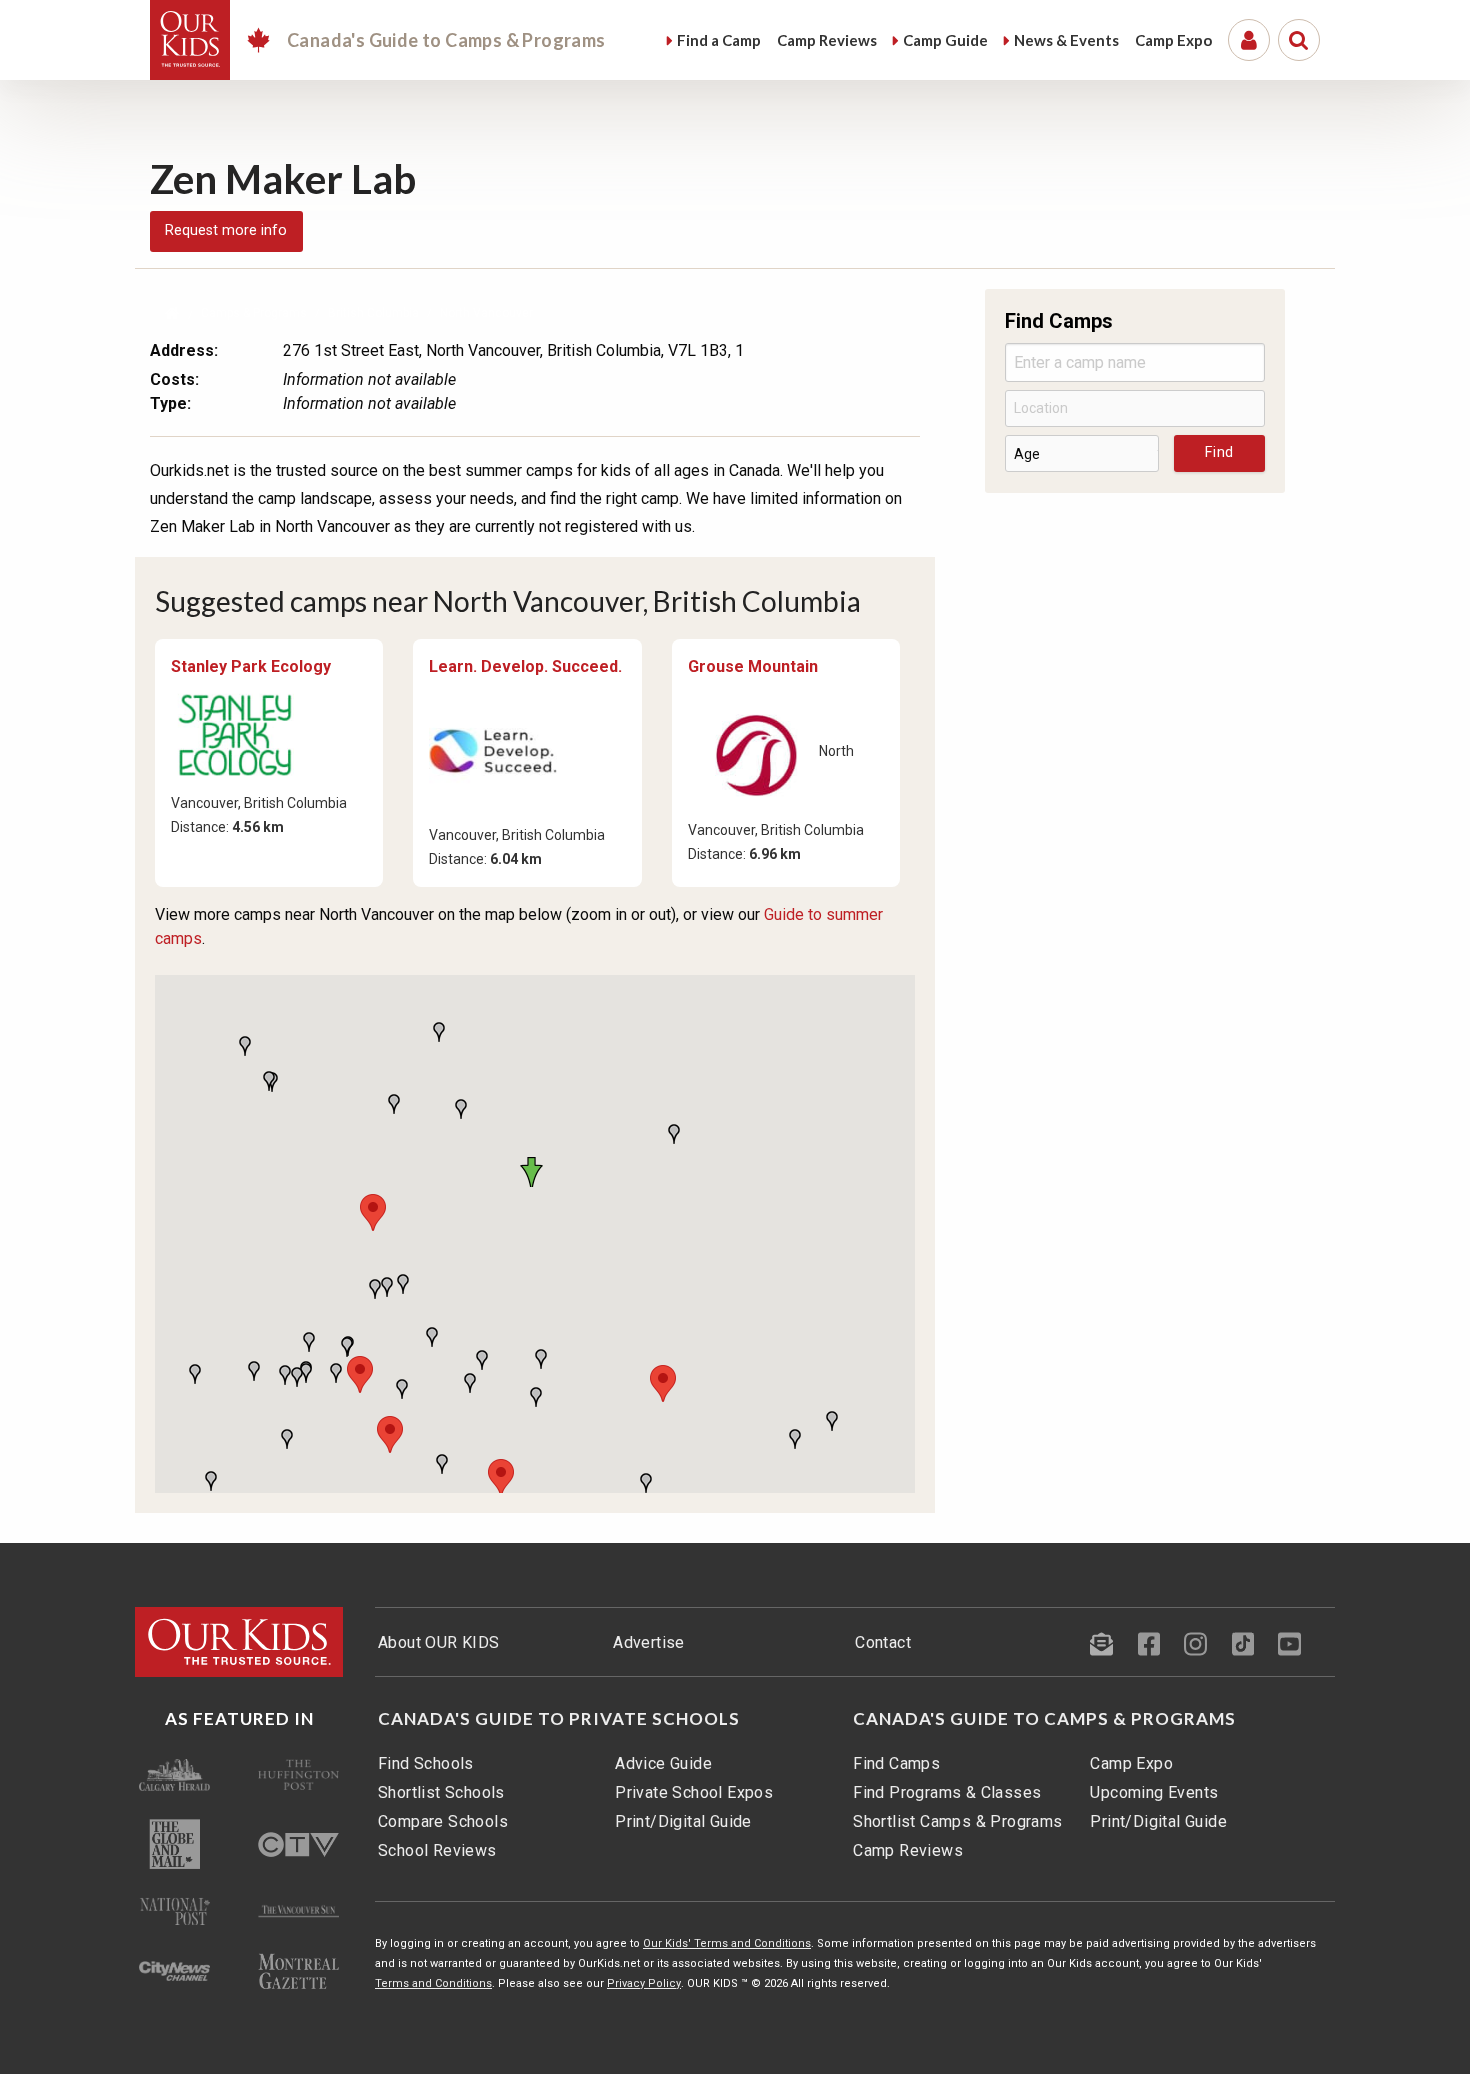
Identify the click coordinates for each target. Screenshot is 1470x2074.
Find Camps (896, 1763)
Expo (1173, 40)
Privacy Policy (644, 1983)
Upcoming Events (1154, 1792)
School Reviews (437, 1850)
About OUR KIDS (439, 1642)
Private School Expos (694, 1792)
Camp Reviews (908, 1850)
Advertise (649, 1642)
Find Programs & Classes (947, 1792)
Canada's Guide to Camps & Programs (1044, 1719)
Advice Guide (663, 1763)
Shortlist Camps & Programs (957, 1821)
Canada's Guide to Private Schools (559, 1719)
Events (1066, 40)
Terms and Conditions (433, 1983)
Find (719, 40)
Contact (883, 1642)
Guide (945, 40)
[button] (535, 1172)
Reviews (827, 40)
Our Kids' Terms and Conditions (727, 1943)
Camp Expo (1131, 1763)
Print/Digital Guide (683, 1821)
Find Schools (426, 1763)
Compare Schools (443, 1821)
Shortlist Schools (441, 1792)
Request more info (226, 230)
